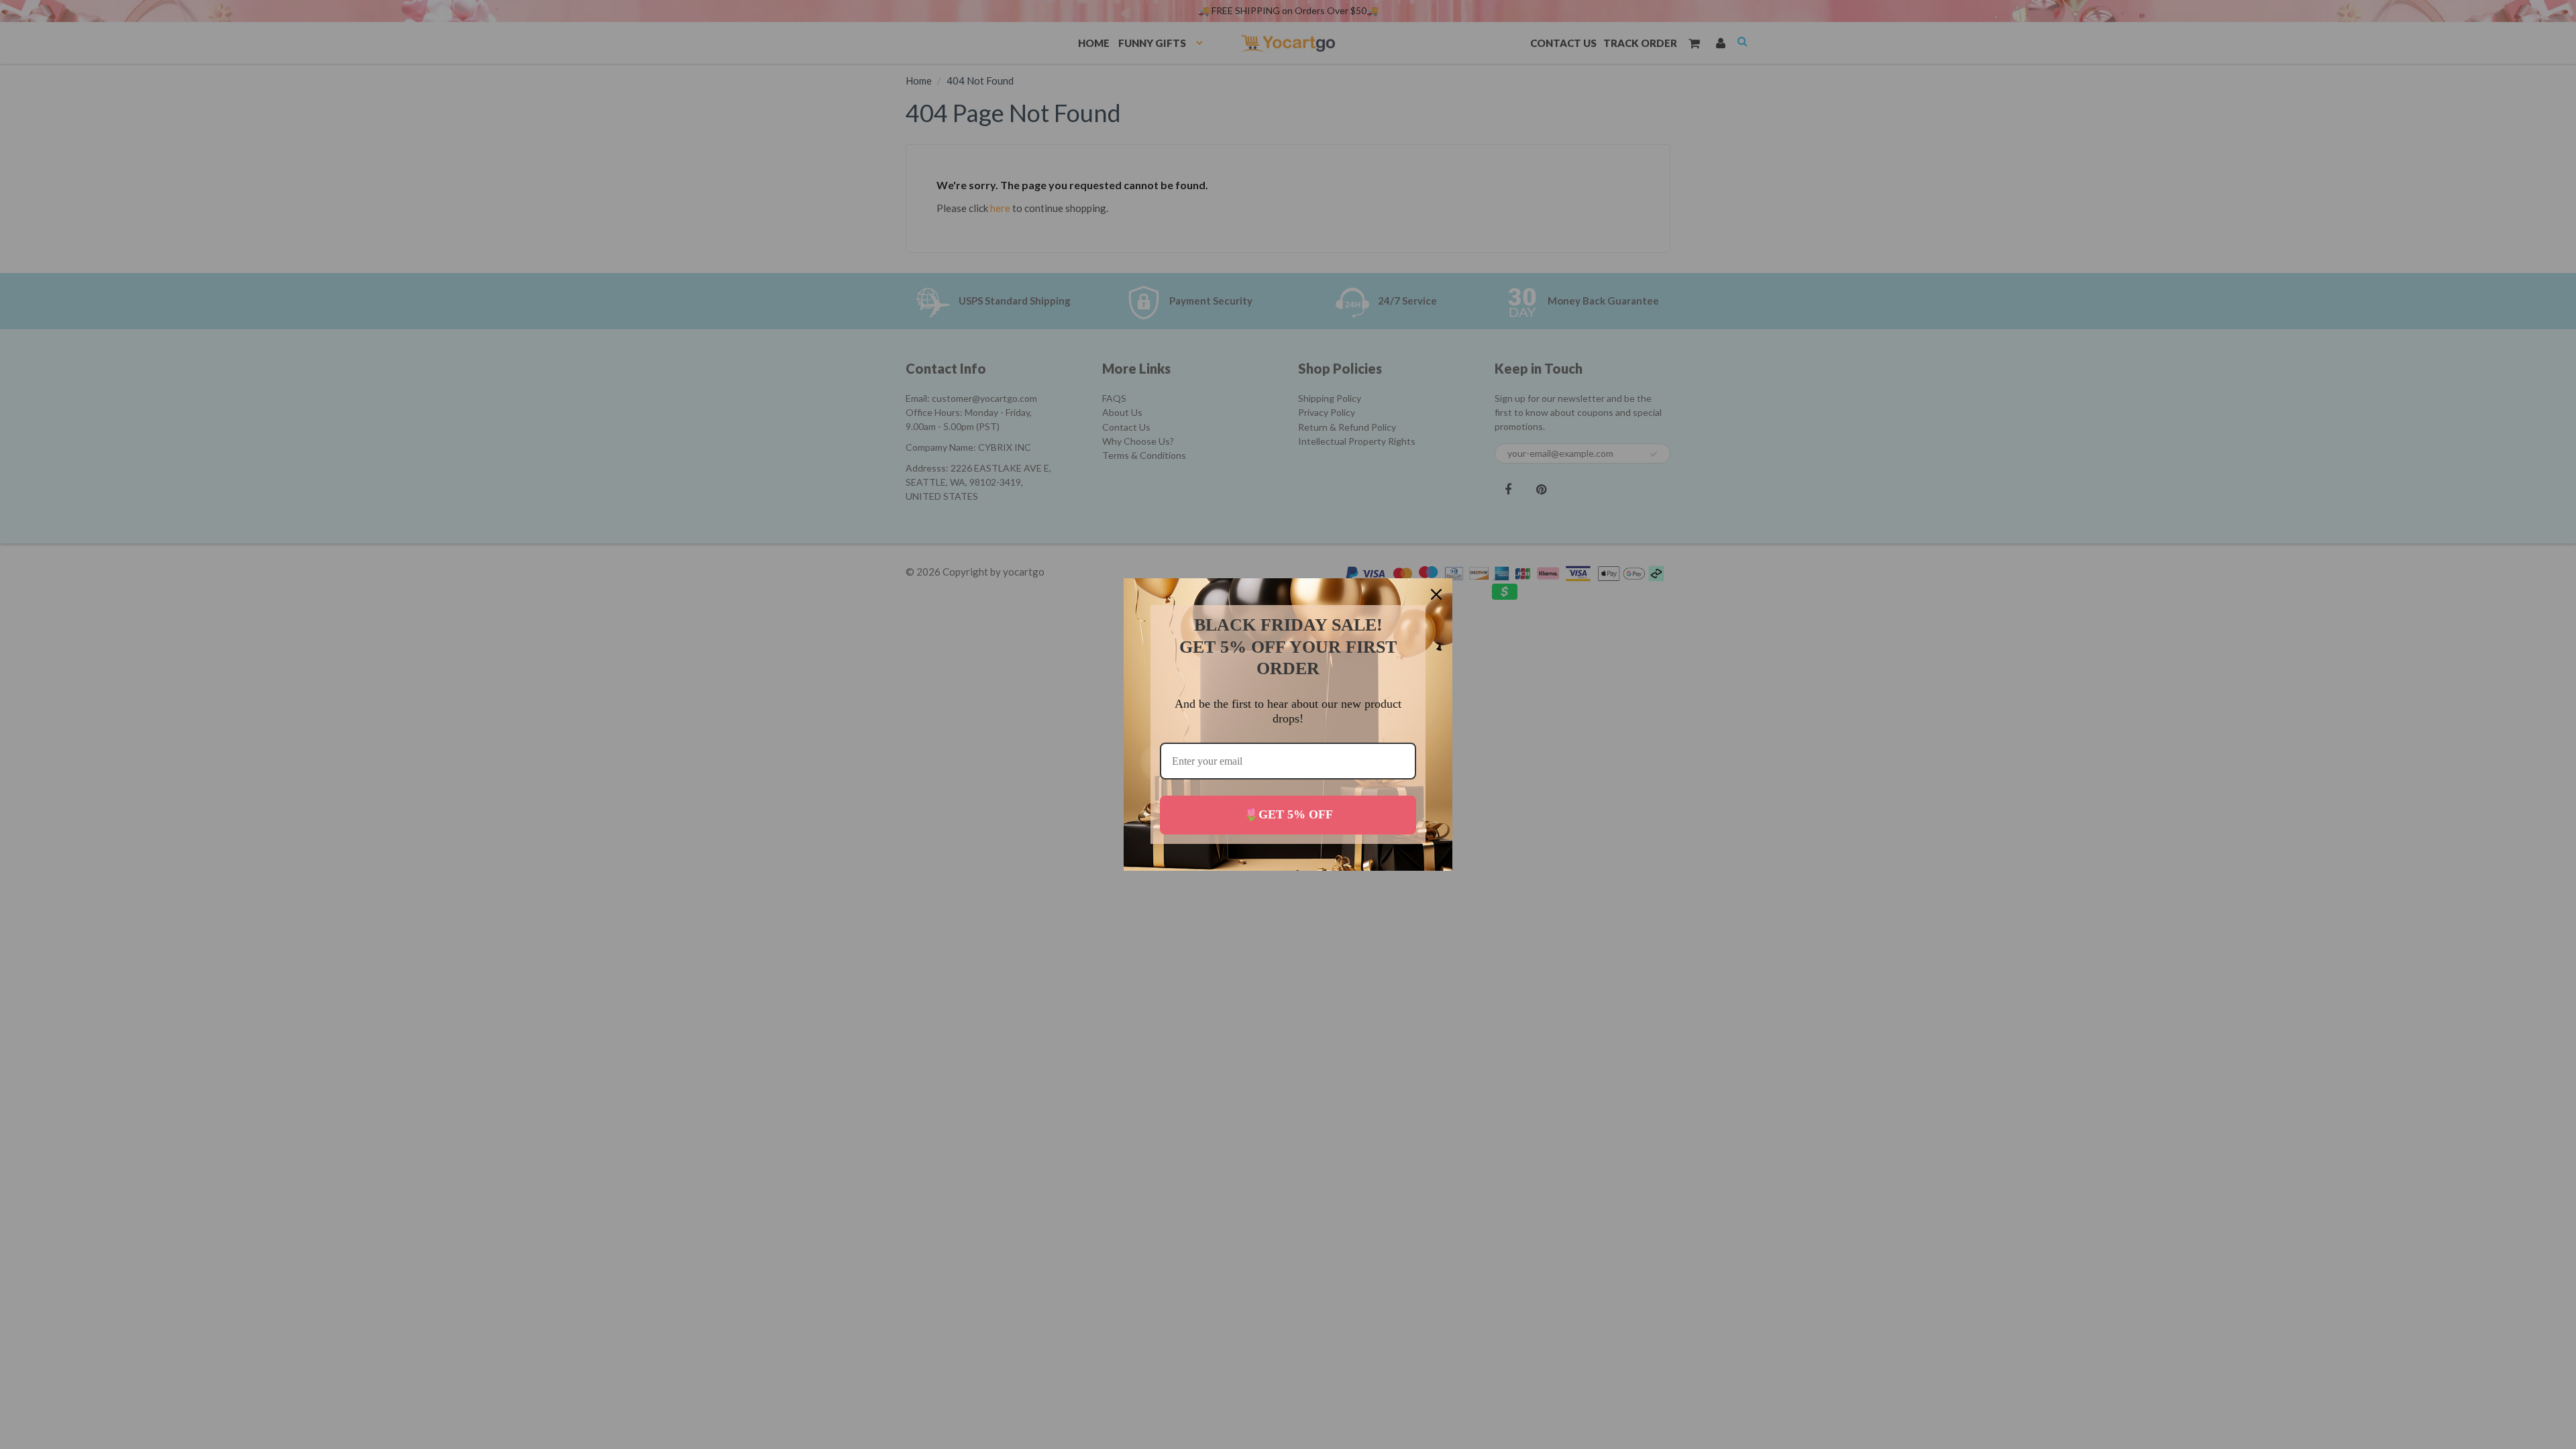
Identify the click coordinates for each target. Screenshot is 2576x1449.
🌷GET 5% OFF (1288, 814)
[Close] (1436, 594)
